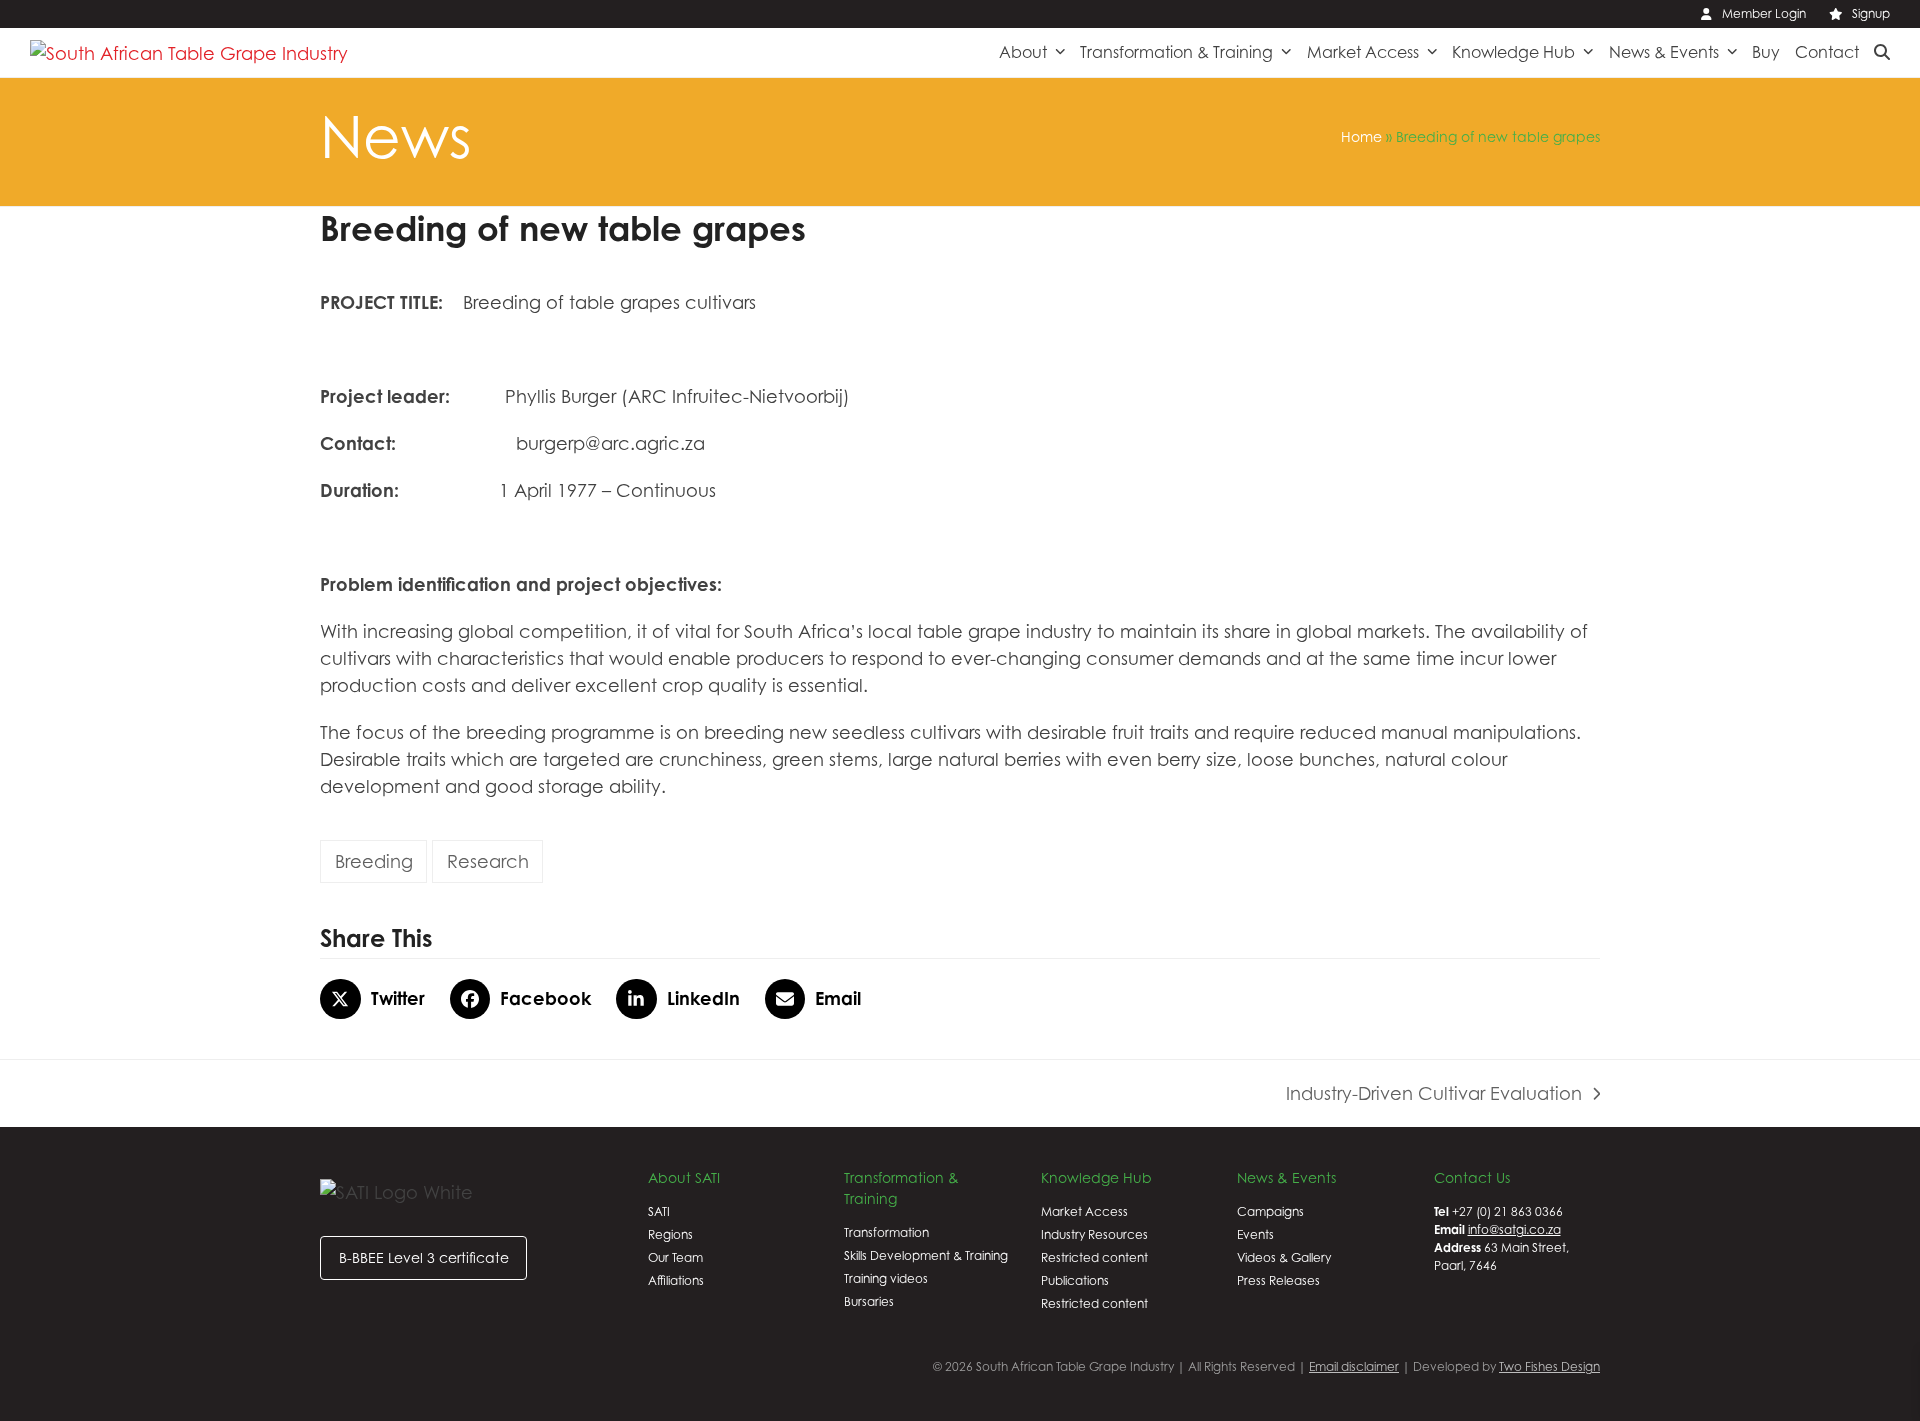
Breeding (374, 861)
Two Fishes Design (1549, 1366)
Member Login (1764, 13)
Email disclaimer (1354, 1366)
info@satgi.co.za (1514, 1229)
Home (1361, 136)
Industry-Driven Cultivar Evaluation (1434, 1095)
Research (488, 861)
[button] (1882, 52)
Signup (1871, 13)
